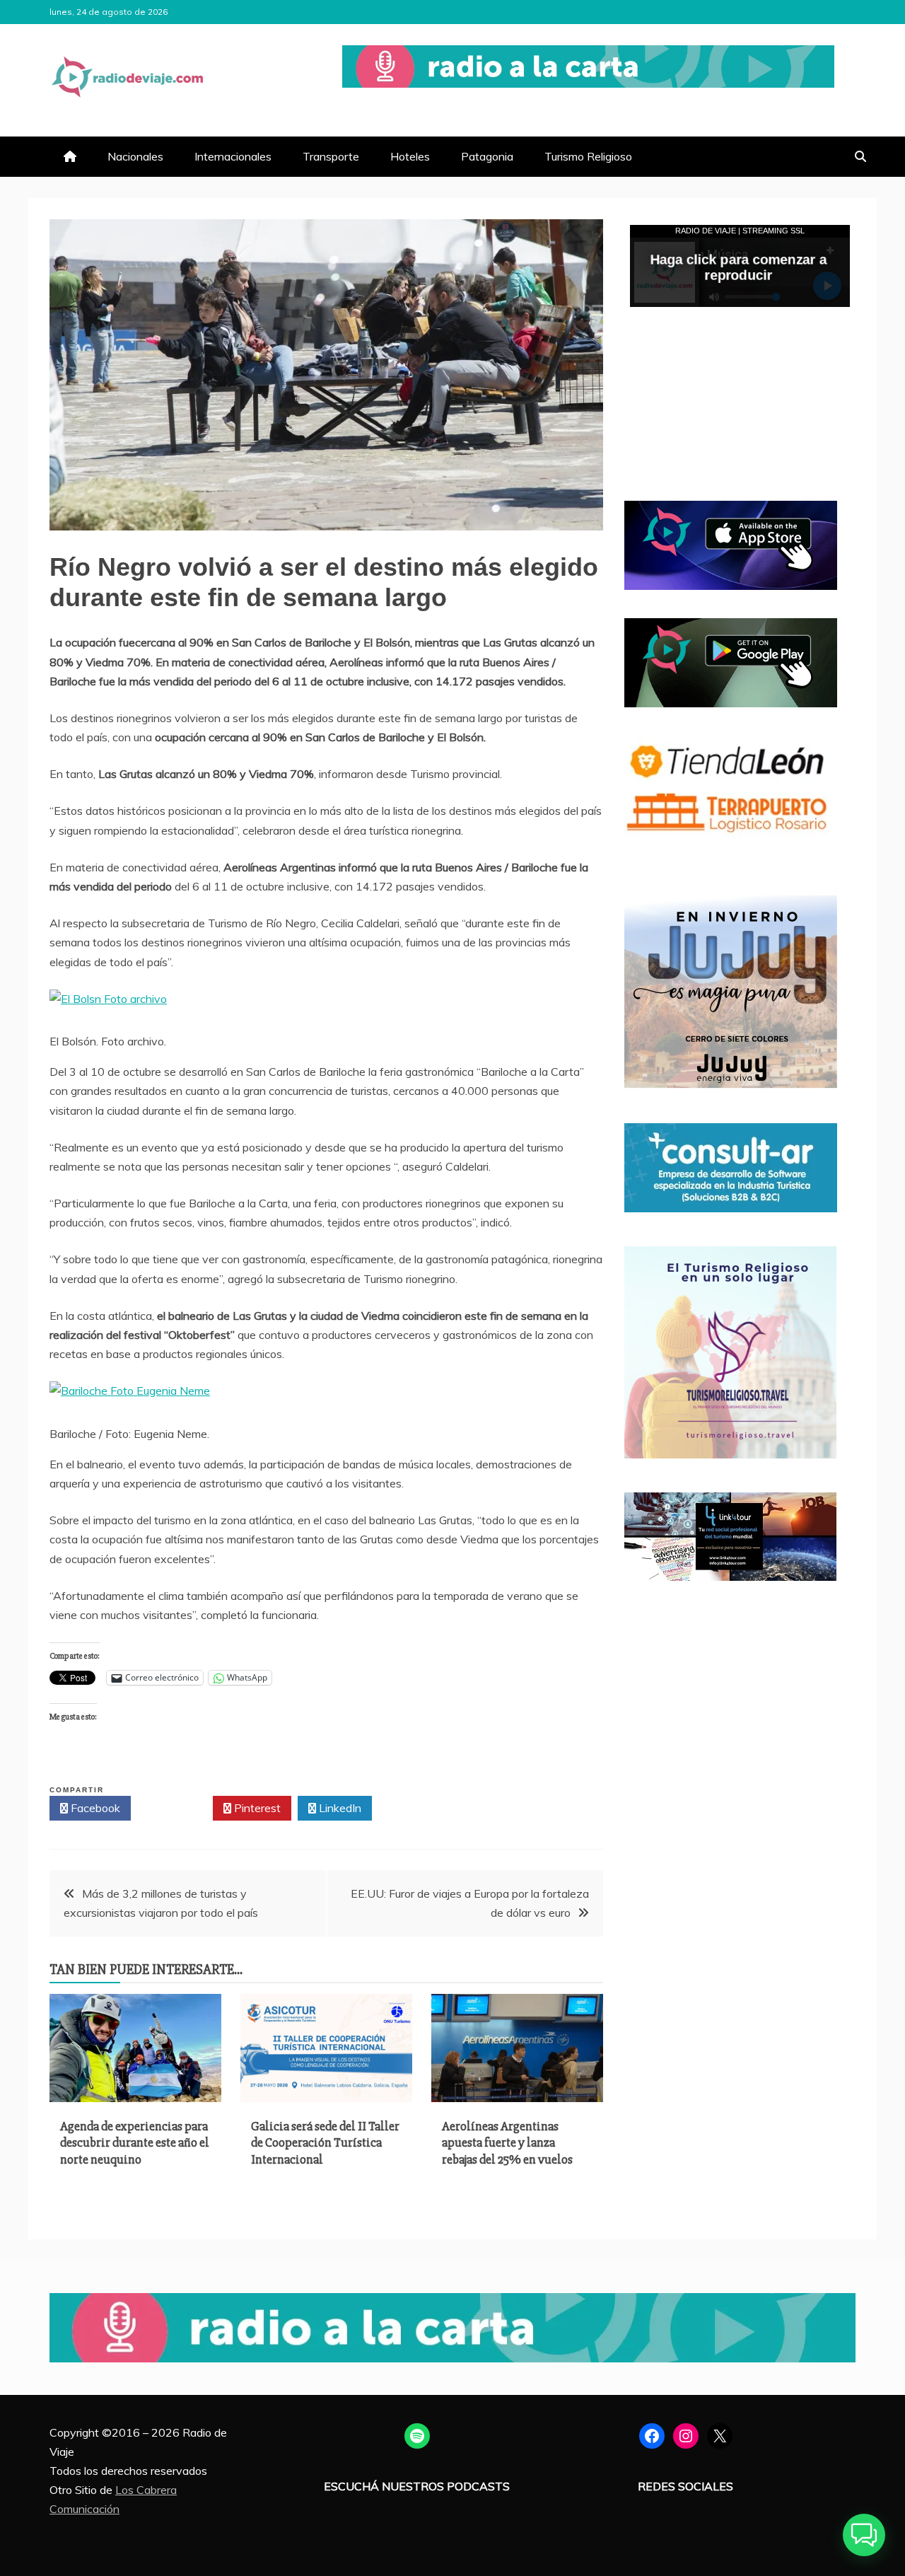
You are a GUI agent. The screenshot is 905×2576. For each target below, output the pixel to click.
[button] (864, 2535)
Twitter (176, 1808)
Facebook (94, 1808)
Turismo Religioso (588, 156)
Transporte (331, 156)
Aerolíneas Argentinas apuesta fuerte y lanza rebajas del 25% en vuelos (507, 2143)
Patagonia (487, 156)
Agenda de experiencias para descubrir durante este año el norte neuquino (135, 2143)
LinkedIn (339, 1808)
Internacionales (233, 156)
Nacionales (135, 156)
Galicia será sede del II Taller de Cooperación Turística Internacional (325, 2143)
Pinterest (256, 1808)
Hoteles (410, 156)
